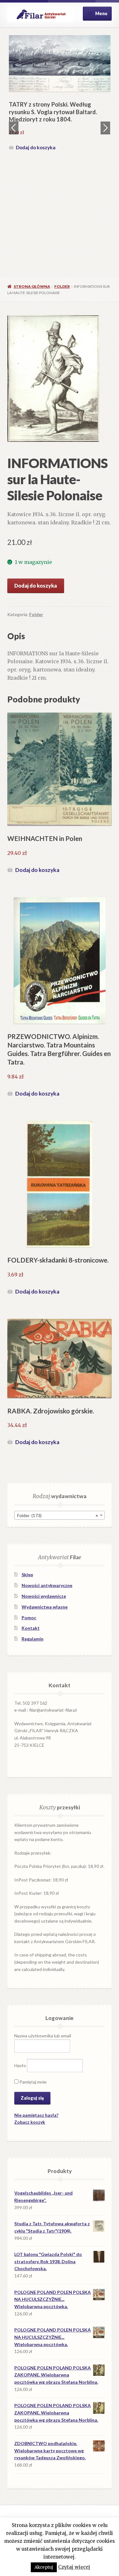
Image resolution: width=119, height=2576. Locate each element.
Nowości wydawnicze (44, 1596)
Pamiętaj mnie (33, 2082)
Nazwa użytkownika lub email (43, 2036)
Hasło (20, 2065)
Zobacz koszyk (30, 2122)
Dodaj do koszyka (41, 203)
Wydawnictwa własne (45, 1607)
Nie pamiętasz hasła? (36, 2115)
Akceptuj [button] (44, 2567)
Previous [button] (14, 128)
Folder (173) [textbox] (57, 1515)
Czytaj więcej (74, 2567)
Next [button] (105, 128)
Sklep (27, 1575)
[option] (65, 122)
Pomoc (29, 1618)
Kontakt (31, 1628)
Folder (62, 286)
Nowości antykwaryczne (47, 1585)
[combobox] (59, 1515)
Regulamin (33, 1639)
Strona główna (32, 286)
